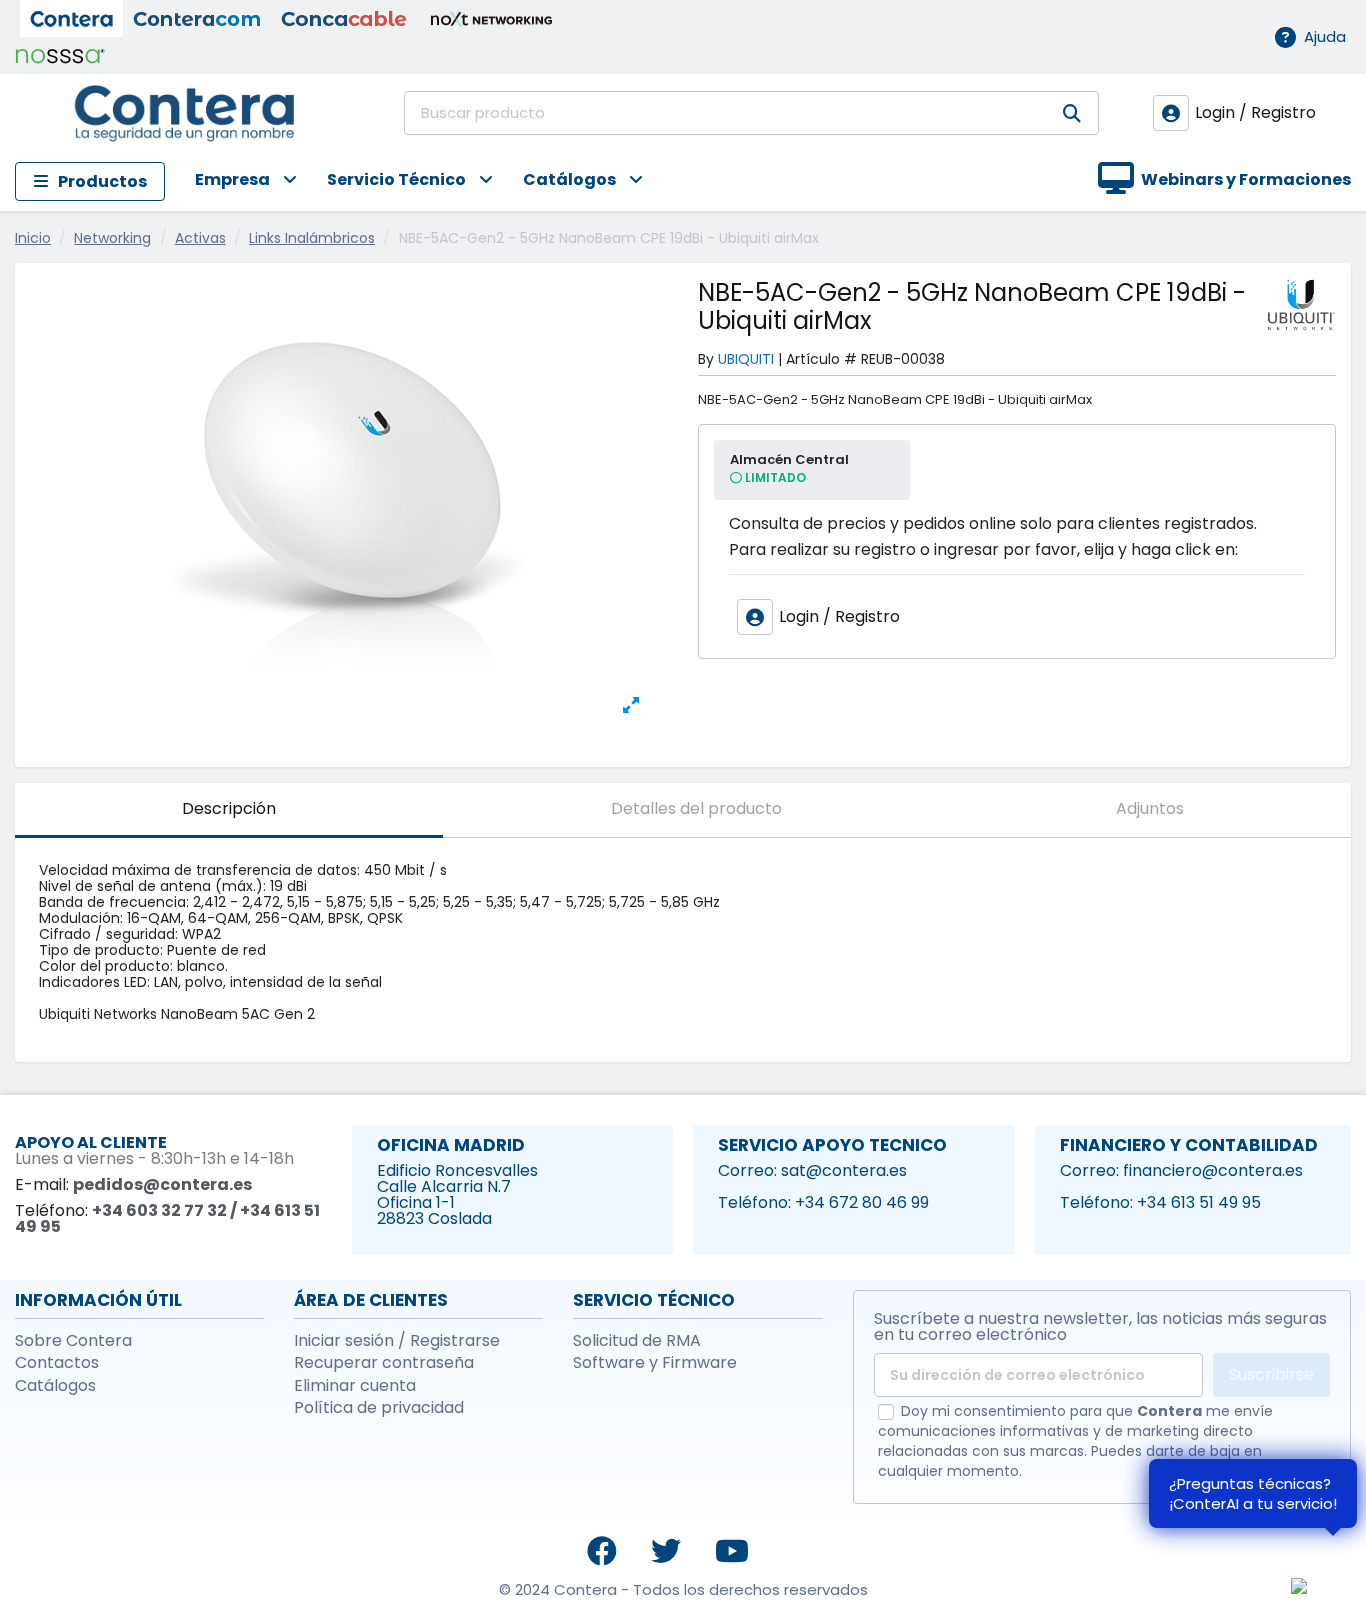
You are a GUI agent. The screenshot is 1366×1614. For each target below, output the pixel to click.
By (706, 359)
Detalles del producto (696, 808)
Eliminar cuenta (355, 1386)
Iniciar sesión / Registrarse (397, 1341)
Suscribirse (1271, 1374)
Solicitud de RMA (637, 1341)
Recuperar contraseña (384, 1363)
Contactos (57, 1363)
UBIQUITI (746, 359)
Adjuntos (1150, 808)
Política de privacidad (379, 1408)
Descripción (229, 808)
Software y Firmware (655, 1363)
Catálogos (55, 1386)
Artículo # (821, 359)
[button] (231, 181)
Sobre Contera (73, 1341)
